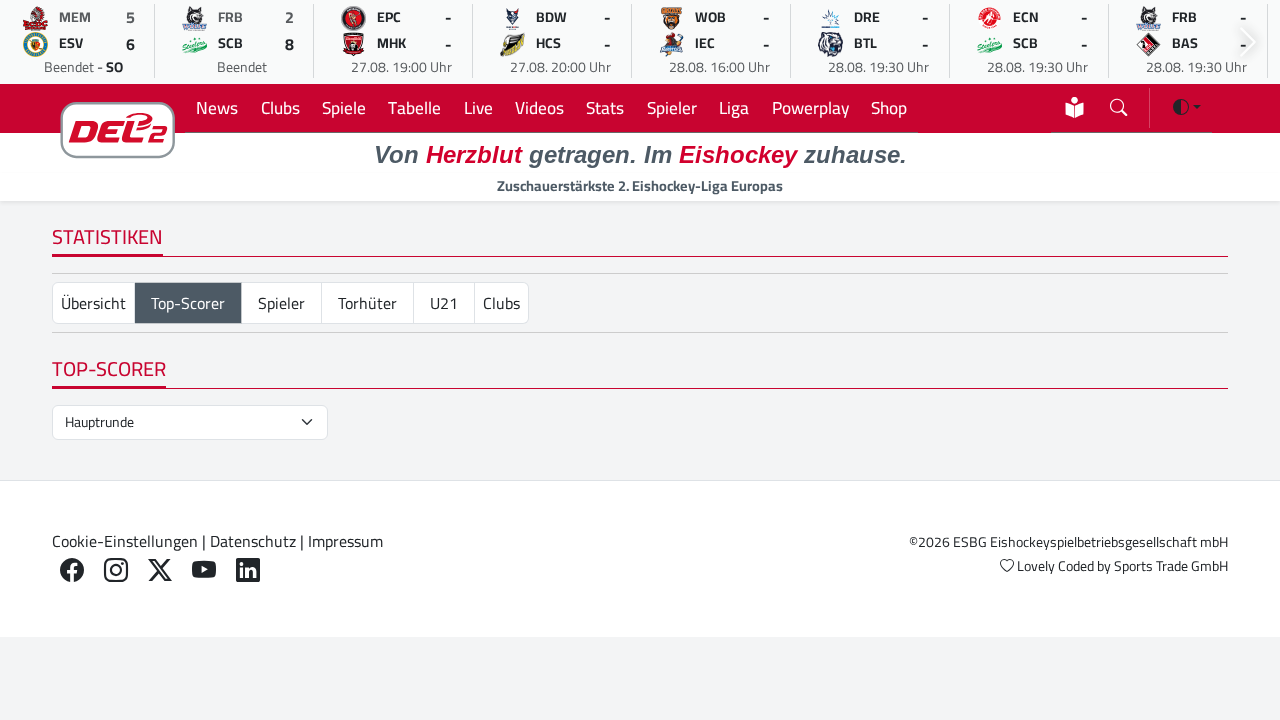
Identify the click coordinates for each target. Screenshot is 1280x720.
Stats (605, 107)
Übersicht (93, 303)
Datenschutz (253, 541)
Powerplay (810, 107)
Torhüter (367, 303)
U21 (444, 303)
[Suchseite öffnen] (1118, 103)
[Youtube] (204, 570)
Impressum (345, 541)
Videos (539, 107)
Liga (734, 107)
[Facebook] (72, 570)
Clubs (280, 107)
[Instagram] (116, 570)
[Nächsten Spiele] (1248, 42)
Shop (889, 107)
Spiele (344, 107)
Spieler (672, 107)
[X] (160, 570)
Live (478, 107)
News (217, 107)
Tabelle (414, 107)
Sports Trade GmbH (1171, 566)
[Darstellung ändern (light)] (1187, 107)
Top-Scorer (188, 303)
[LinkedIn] (248, 570)
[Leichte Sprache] (1074, 107)
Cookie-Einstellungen (125, 541)
